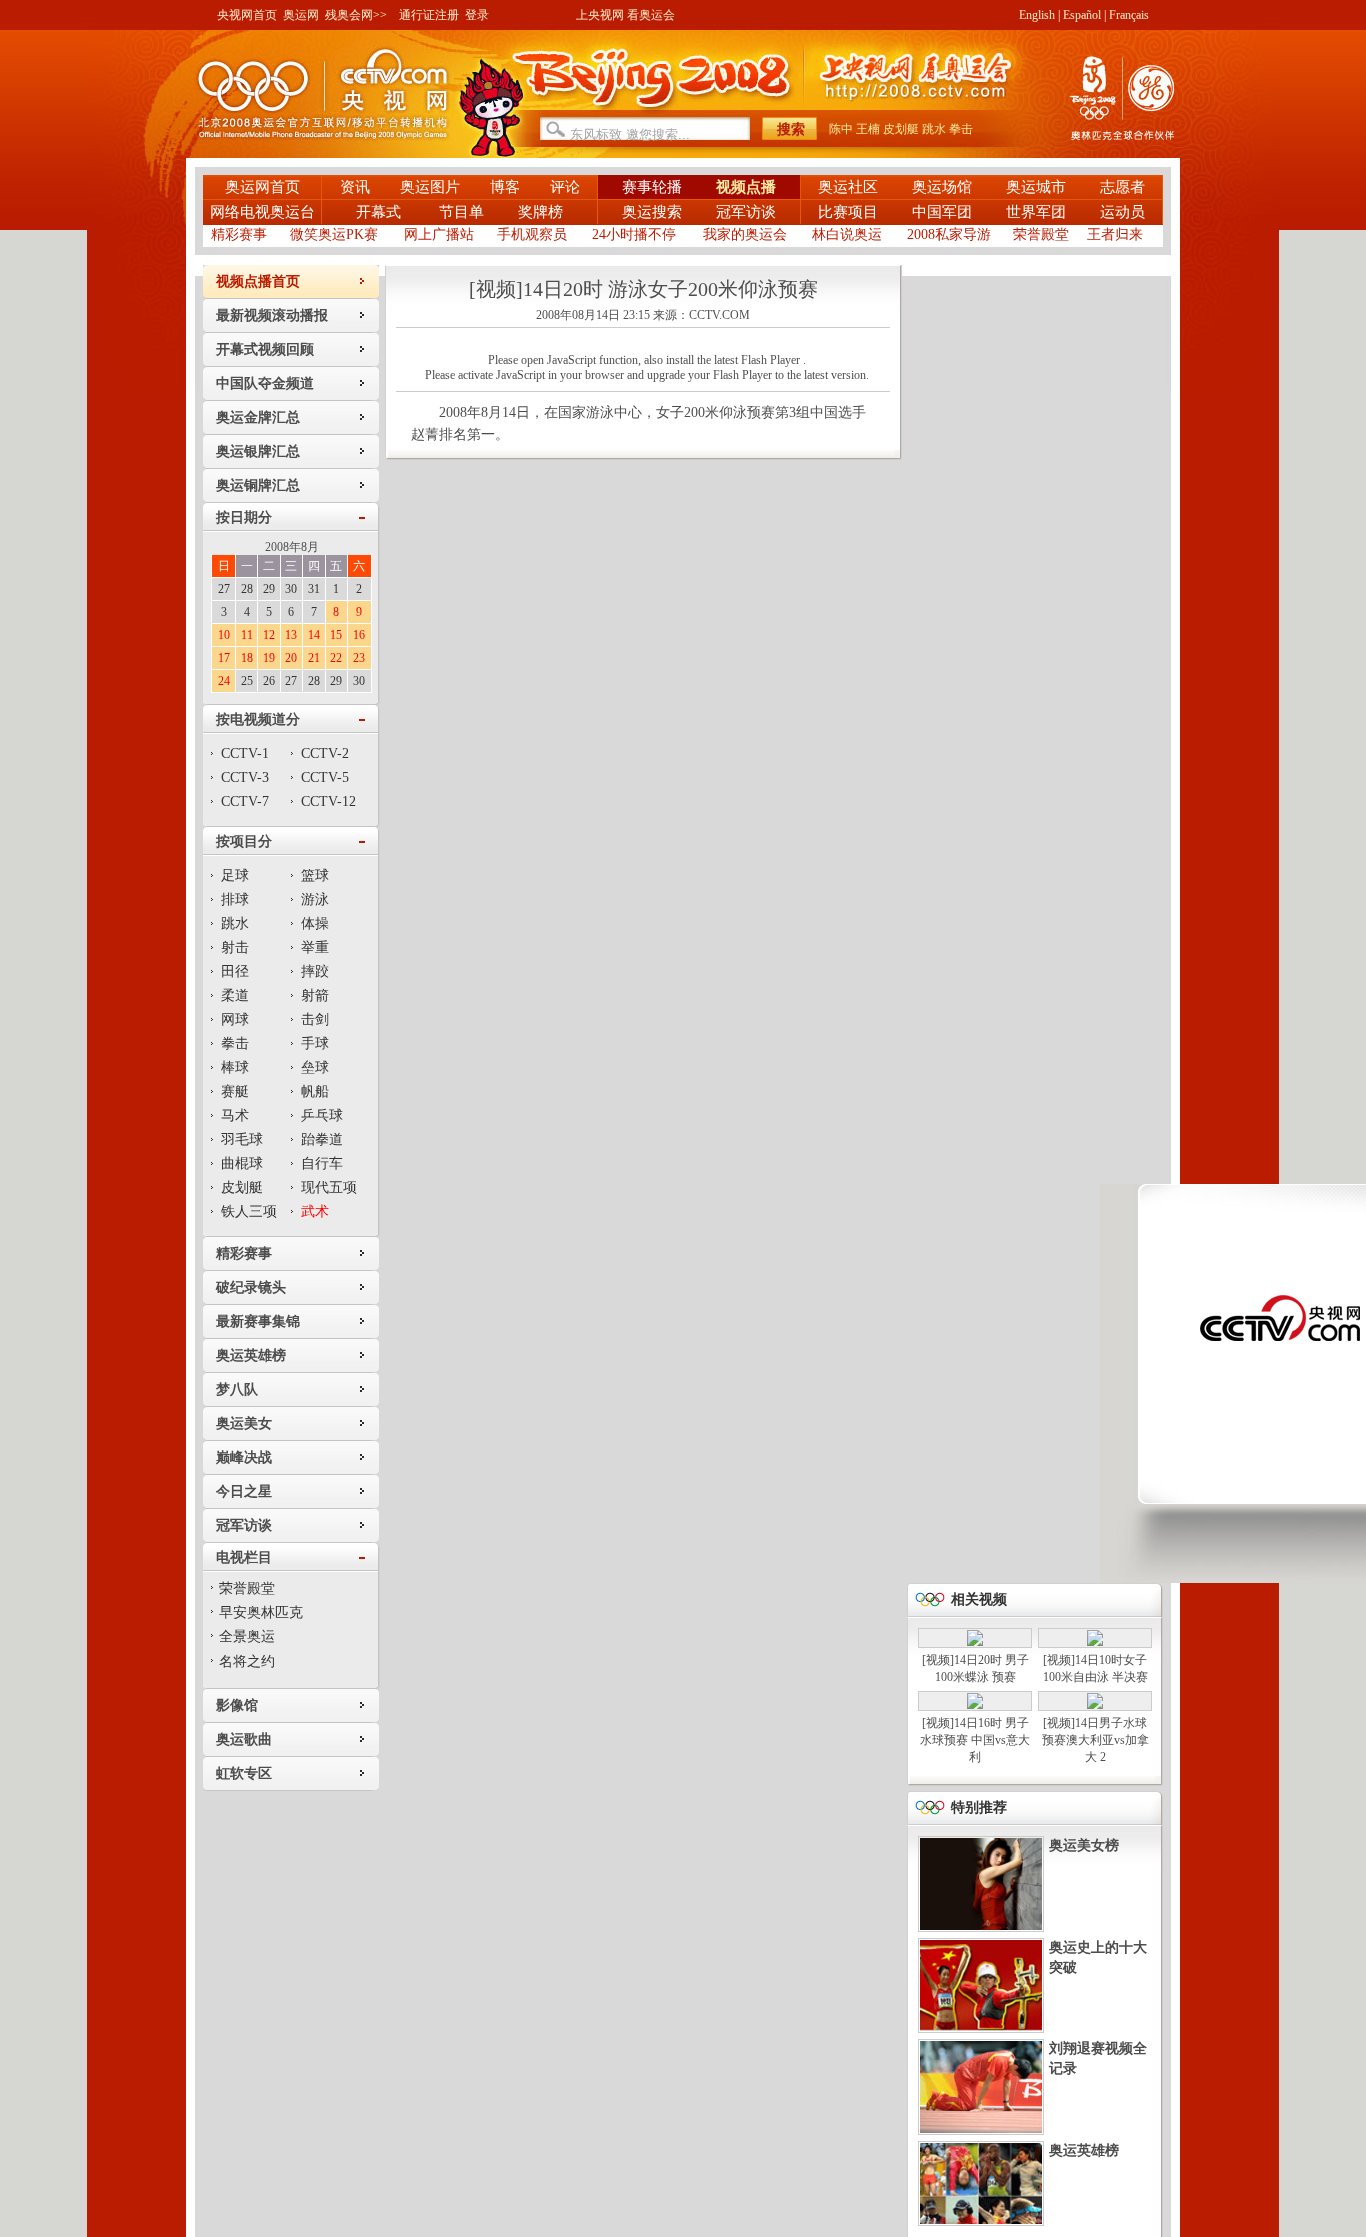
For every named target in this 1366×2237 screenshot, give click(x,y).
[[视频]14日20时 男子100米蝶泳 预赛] (975, 1642)
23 (359, 658)
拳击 (961, 129)
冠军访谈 (746, 212)
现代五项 (329, 1187)
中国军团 (942, 212)
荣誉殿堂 (1041, 234)
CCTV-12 (328, 801)
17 (224, 658)
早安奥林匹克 (261, 1612)
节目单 (461, 212)
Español (1082, 15)
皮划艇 (901, 129)
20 (291, 658)
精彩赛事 (239, 234)
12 (269, 635)
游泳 (315, 899)
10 (224, 635)
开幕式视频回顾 (265, 349)
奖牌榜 (540, 212)
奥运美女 (244, 1423)
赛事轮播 (652, 187)
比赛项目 (848, 212)
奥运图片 (430, 187)
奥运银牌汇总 (258, 451)
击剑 (315, 1019)
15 (336, 635)
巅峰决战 (244, 1457)
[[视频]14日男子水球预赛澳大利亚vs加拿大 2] (1095, 1705)
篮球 (315, 875)
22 (336, 658)
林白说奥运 (847, 234)
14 (314, 635)
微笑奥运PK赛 (334, 234)
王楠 (868, 129)
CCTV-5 (325, 777)
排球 (235, 899)
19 (269, 658)
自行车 (322, 1163)
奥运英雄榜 (251, 1355)
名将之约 (247, 1661)
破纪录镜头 (251, 1287)
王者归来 (1115, 234)
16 (359, 635)
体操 (315, 923)
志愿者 (1122, 187)
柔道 (235, 995)
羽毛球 (242, 1139)
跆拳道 (322, 1139)
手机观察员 (532, 234)
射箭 (315, 995)
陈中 (841, 129)
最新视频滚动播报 (272, 315)
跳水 (934, 129)
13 (291, 635)
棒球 (235, 1067)
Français (1129, 15)
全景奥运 (247, 1636)
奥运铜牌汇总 (258, 485)
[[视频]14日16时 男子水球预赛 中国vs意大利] (975, 1705)
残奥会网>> (356, 15)
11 (247, 635)
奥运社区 (848, 187)
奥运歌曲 (244, 1739)
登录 (477, 15)
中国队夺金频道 (265, 383)
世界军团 (1036, 212)
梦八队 (237, 1389)
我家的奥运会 (745, 234)
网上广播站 (439, 234)
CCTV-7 (245, 801)
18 (247, 658)
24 (224, 681)
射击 (235, 947)
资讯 (355, 187)
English (1037, 15)
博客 (505, 187)
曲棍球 (242, 1163)
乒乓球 (322, 1115)
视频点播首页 (258, 281)
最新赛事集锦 (258, 1321)
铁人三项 (249, 1211)
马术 (235, 1115)
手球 (315, 1043)
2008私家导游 (949, 234)
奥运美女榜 (1084, 1845)
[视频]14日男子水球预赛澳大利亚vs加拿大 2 (1095, 1740)
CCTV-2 (325, 753)
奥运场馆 (942, 187)
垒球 (315, 1067)
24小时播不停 (634, 234)
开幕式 (380, 212)
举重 (315, 947)
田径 (235, 971)
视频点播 (746, 187)
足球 (235, 875)
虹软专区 (244, 1773)
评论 (565, 187)
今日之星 (244, 1491)
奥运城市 (1036, 187)
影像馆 (237, 1705)
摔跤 (315, 971)
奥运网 (301, 15)
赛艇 (235, 1091)
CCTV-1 (245, 753)
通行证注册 (429, 15)
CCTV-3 (245, 777)
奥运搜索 (652, 212)
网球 (235, 1019)
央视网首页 (247, 15)
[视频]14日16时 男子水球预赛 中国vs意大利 (975, 1740)
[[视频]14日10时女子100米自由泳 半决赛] (1095, 1642)
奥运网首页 (262, 187)
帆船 (315, 1091)
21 (314, 658)
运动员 (1122, 212)
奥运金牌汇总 (258, 417)
